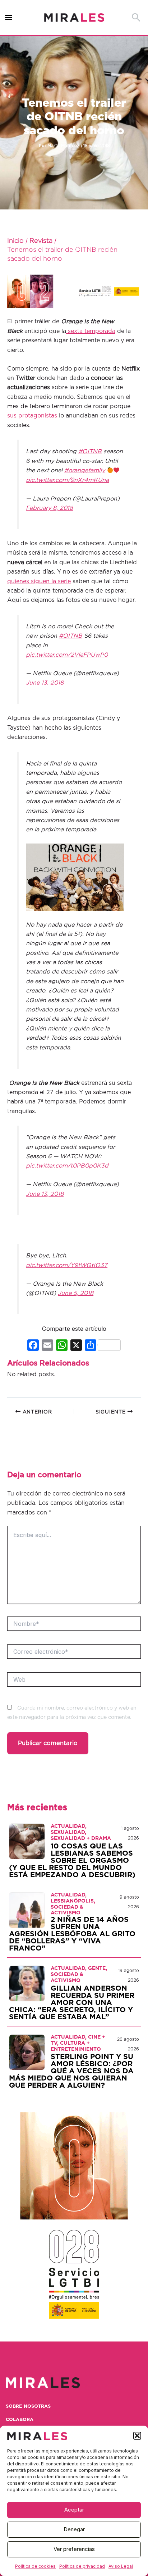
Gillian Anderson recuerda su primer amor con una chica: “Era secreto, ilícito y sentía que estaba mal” (72, 2003)
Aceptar (74, 2510)
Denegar (74, 2529)
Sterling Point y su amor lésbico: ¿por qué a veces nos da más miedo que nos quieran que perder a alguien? (71, 2071)
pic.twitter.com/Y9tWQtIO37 (67, 1265)
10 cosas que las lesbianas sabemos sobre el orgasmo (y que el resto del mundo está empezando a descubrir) (72, 1861)
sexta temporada (91, 331)
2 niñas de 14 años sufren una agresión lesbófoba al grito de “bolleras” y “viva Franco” (72, 1934)
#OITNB (90, 451)
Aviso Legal (121, 2566)
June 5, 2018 (76, 1293)
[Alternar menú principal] (9, 18)
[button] (137, 2436)
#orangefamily (85, 470)
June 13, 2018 (45, 683)
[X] (76, 1346)
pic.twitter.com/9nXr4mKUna (67, 480)
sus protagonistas (32, 416)
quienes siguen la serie (39, 581)
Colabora (20, 2420)
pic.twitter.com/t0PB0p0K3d (67, 1166)
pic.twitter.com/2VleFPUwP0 (67, 655)
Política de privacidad (82, 2566)
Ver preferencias (74, 2549)
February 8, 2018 (49, 508)
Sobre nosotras (28, 2406)
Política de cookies (35, 2566)
